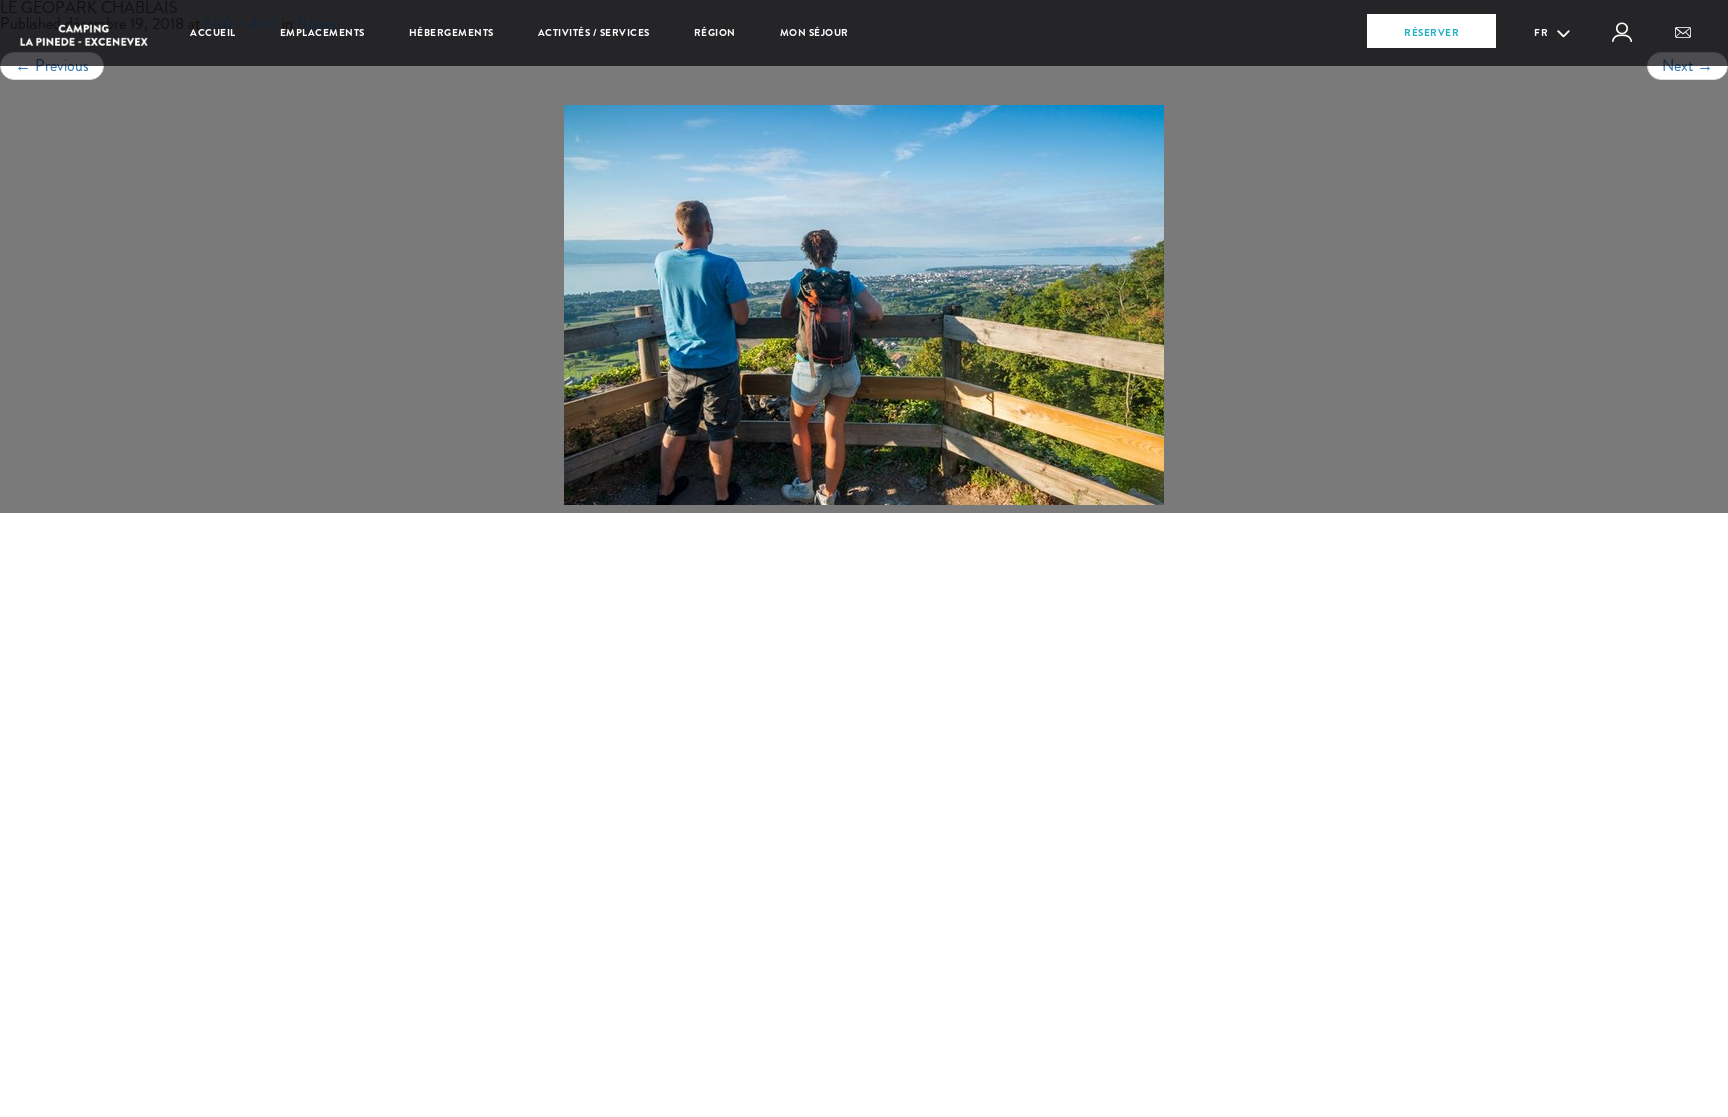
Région (715, 32)
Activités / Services (594, 32)
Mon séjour (814, 32)
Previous (52, 65)
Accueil (213, 32)
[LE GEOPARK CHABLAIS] (864, 305)
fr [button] (1542, 32)
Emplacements (322, 32)
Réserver (1431, 32)
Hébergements (451, 32)
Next (1687, 65)
